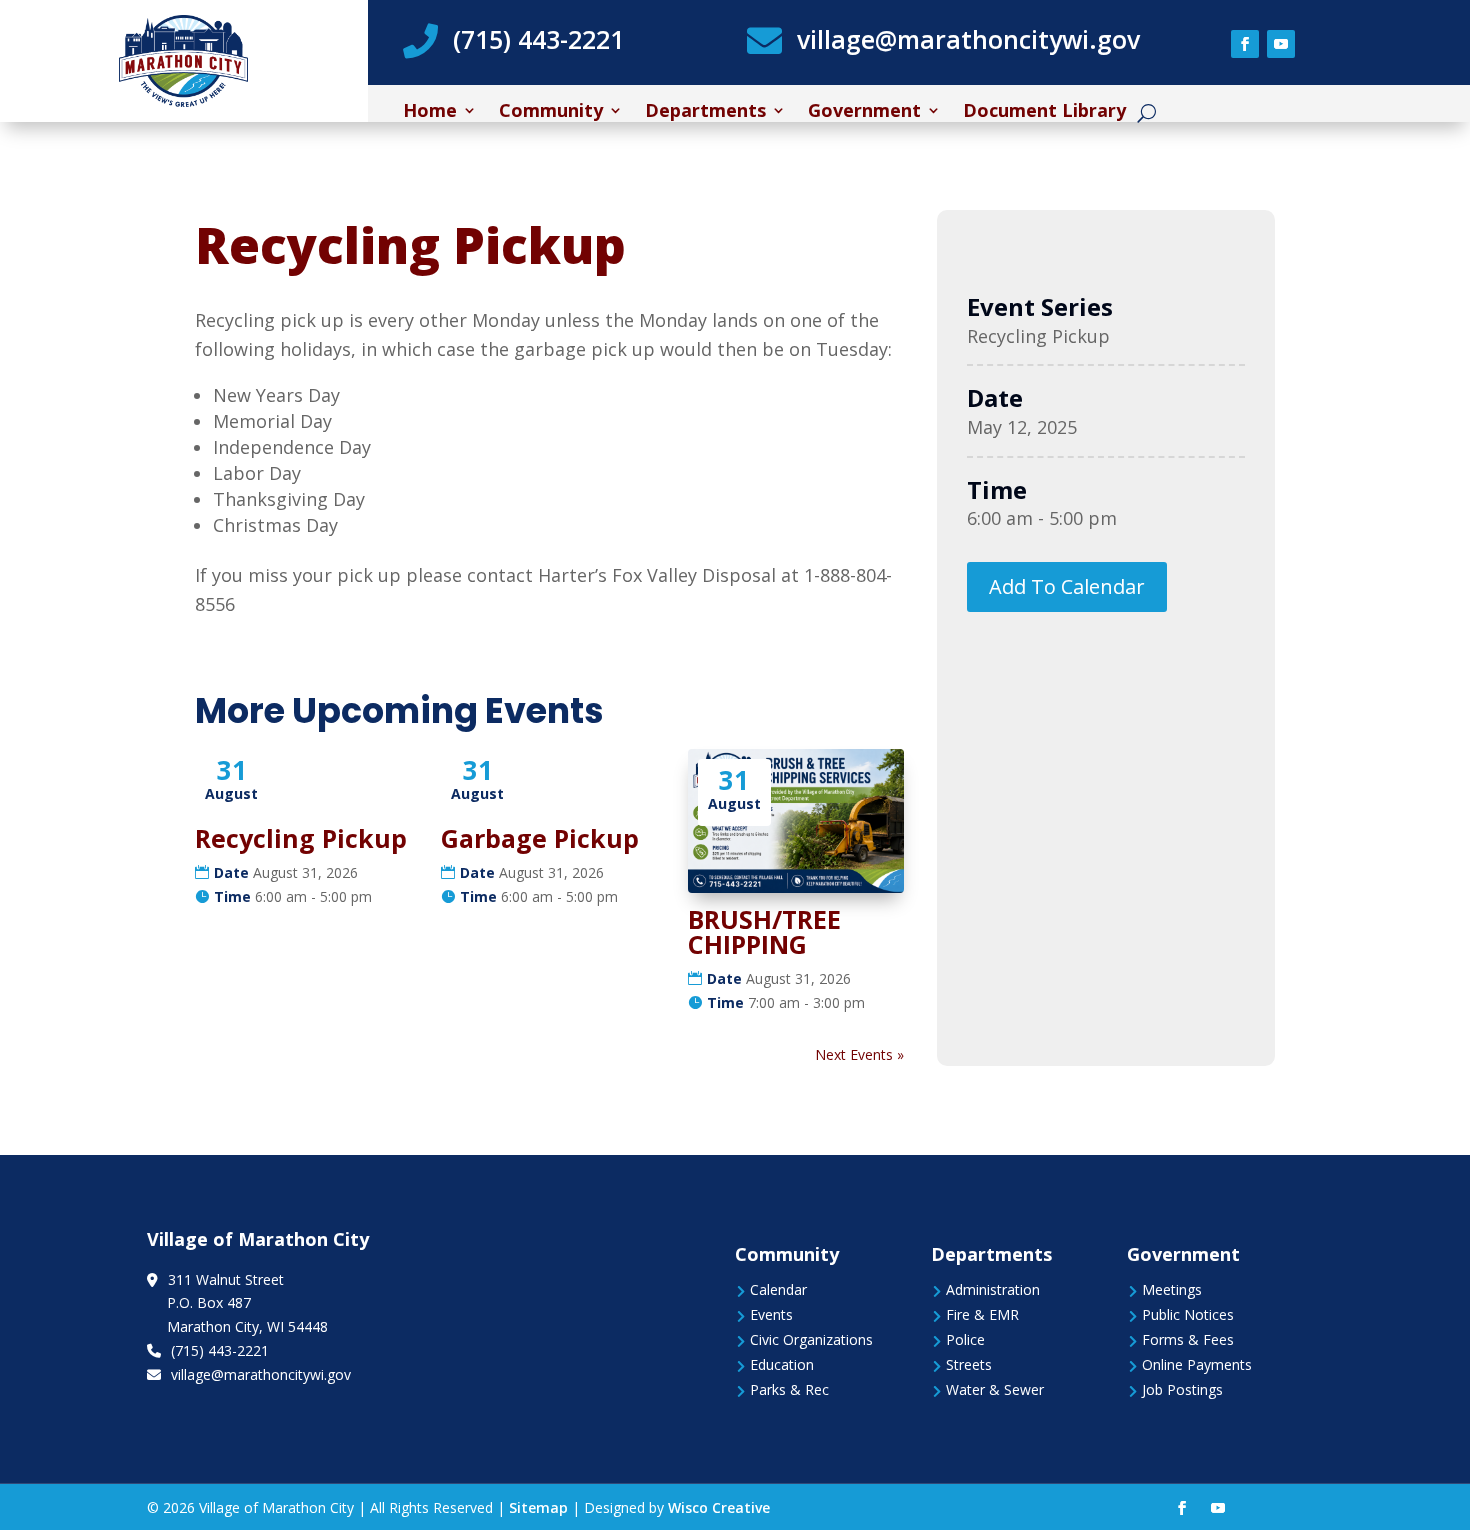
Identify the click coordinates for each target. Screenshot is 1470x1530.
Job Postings (1182, 1389)
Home (430, 112)
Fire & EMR (982, 1314)
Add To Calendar (1067, 586)
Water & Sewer (995, 1389)
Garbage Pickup (540, 838)
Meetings (1172, 1289)
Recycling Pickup (301, 838)
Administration (993, 1289)
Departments (705, 112)
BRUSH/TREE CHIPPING (764, 931)
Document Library (1044, 112)
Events (771, 1314)
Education (782, 1364)
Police (965, 1339)
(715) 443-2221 (538, 39)
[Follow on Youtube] (1281, 44)
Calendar (778, 1289)
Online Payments (1197, 1364)
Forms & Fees (1188, 1339)
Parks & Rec (789, 1389)
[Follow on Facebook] (1245, 44)
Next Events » (859, 1054)
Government (864, 112)
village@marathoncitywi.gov (968, 39)
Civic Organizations (811, 1339)
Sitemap (538, 1507)
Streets (969, 1364)
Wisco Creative (719, 1507)
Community (551, 112)
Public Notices (1188, 1314)
